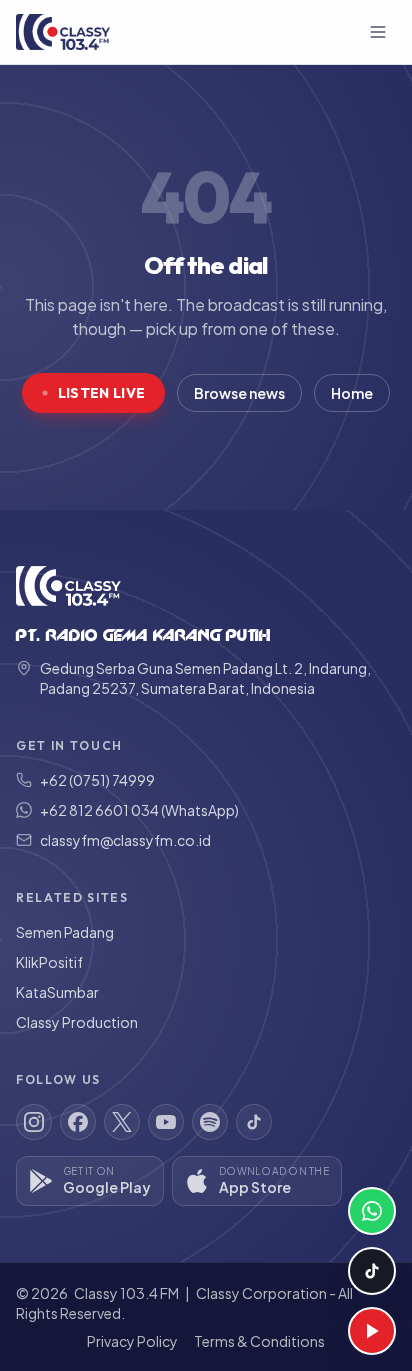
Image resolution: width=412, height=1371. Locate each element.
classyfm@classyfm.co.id (125, 840)
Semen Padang (65, 932)
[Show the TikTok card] (372, 1271)
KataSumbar (57, 992)
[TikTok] (254, 1122)
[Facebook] (78, 1122)
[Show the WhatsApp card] (372, 1211)
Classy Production (77, 1022)
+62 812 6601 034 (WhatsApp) (139, 810)
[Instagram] (34, 1122)
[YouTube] (166, 1122)
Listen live (102, 393)
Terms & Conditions (259, 1341)
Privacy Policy (132, 1341)
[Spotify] (210, 1122)
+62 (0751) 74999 (97, 780)
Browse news (239, 393)
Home (352, 393)
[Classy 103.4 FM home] (63, 32)
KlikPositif (49, 962)
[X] (122, 1122)
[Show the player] (372, 1331)
